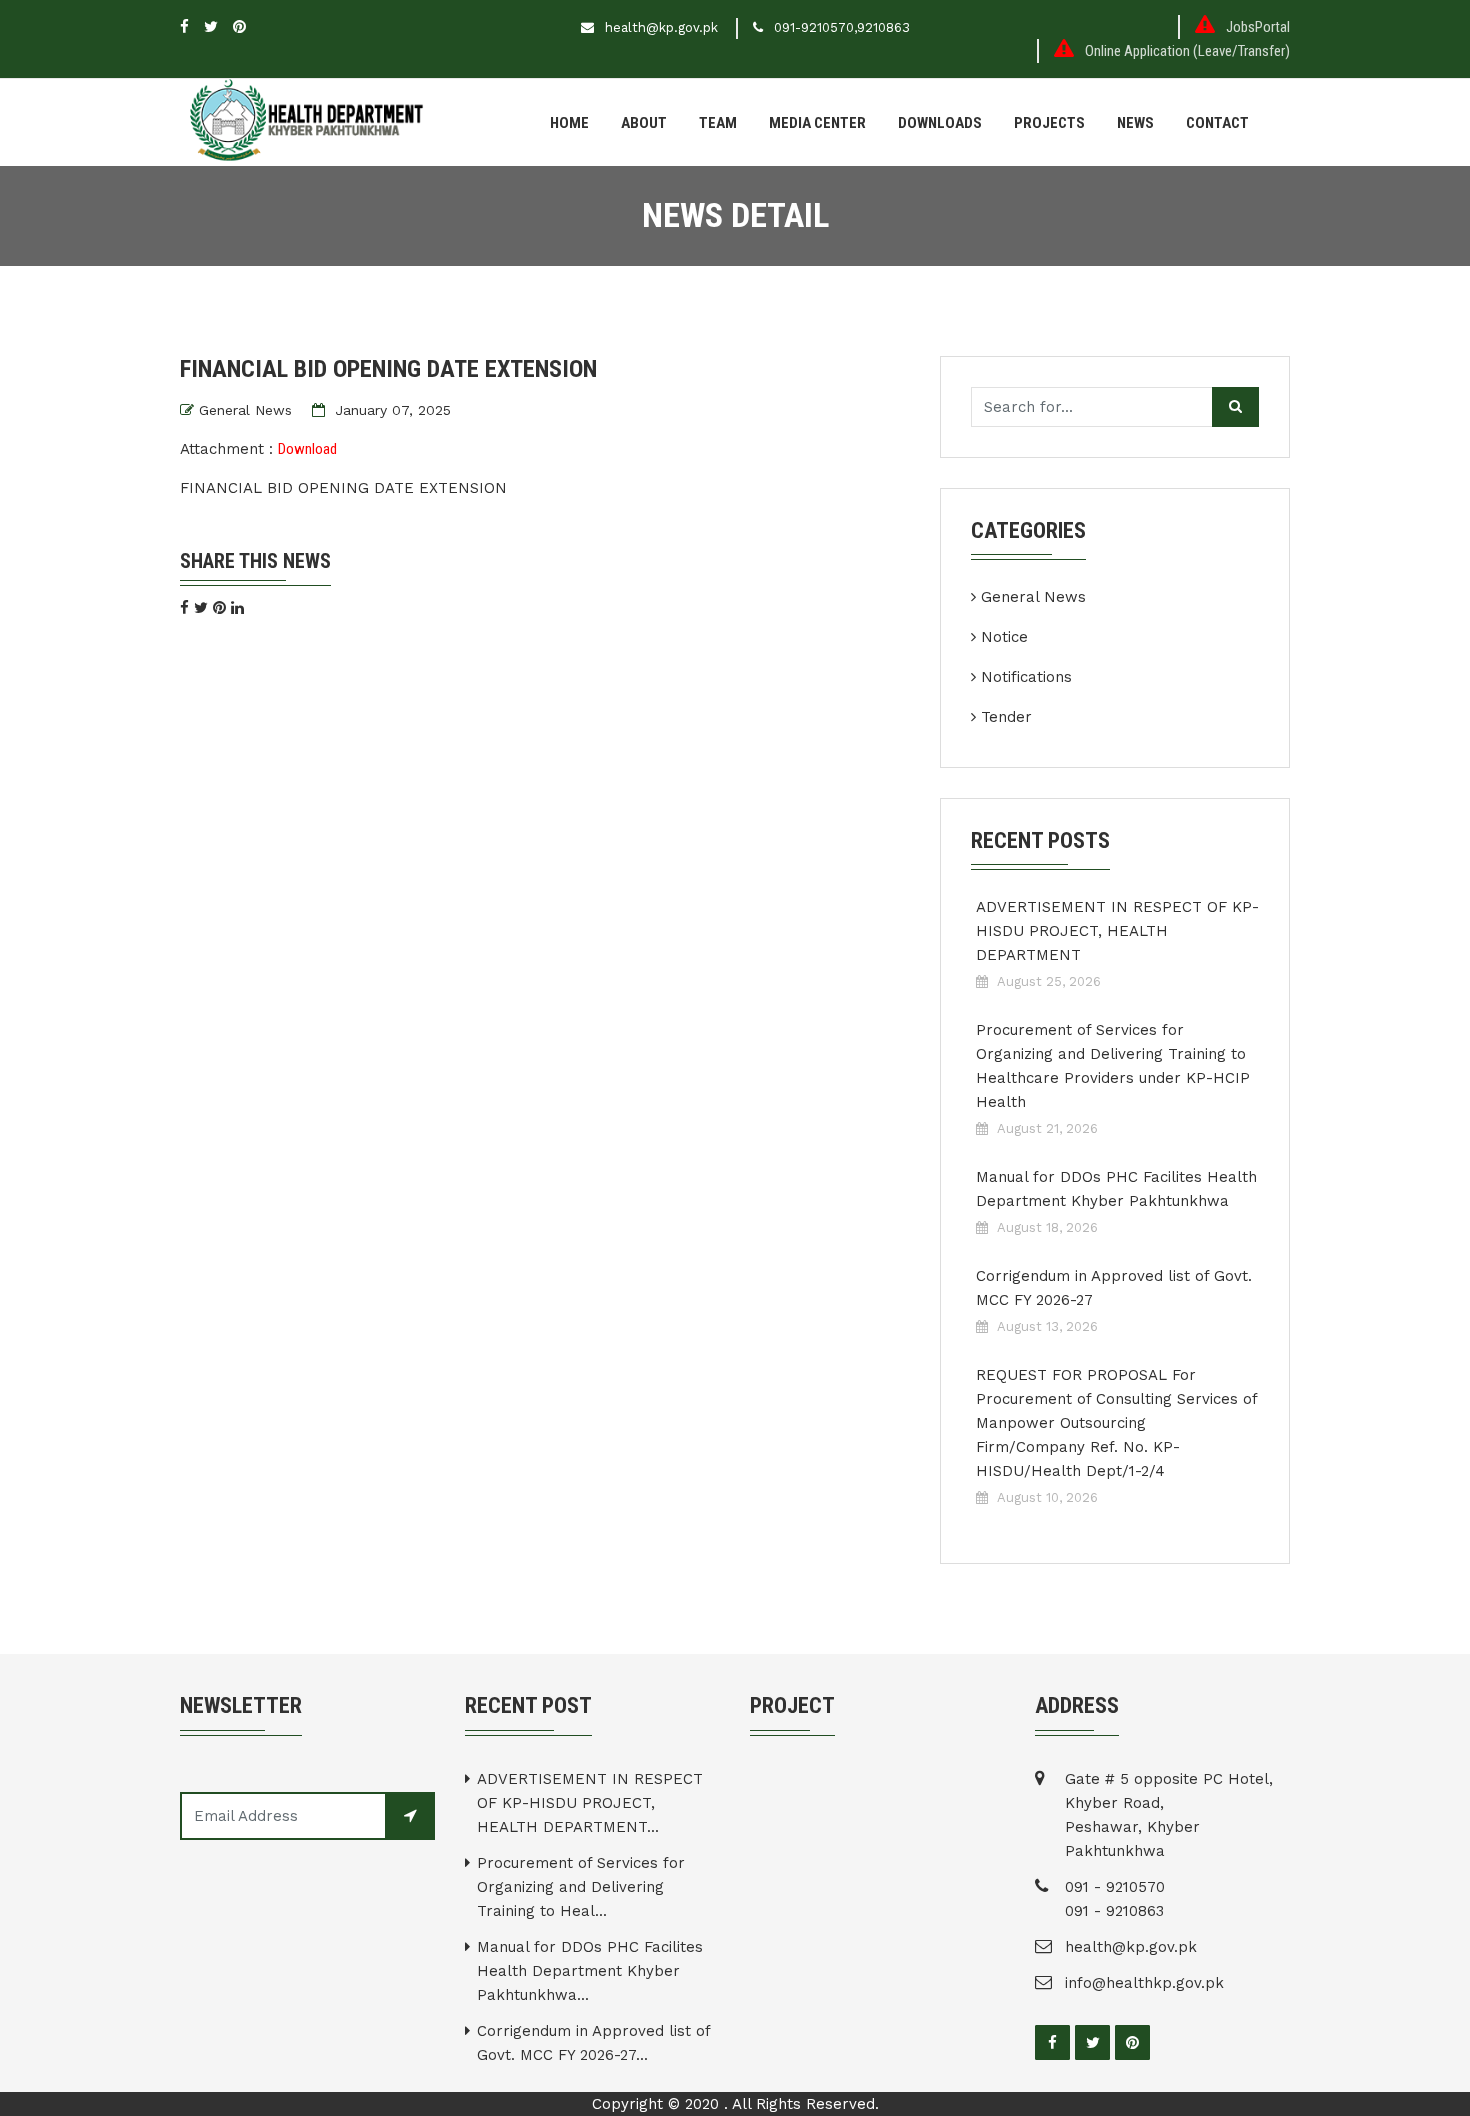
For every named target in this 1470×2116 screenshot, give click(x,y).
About (644, 123)
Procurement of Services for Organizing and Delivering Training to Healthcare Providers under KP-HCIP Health (1113, 1066)
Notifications (1026, 677)
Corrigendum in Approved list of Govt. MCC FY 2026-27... (593, 2043)
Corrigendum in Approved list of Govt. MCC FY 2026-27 (1114, 1288)
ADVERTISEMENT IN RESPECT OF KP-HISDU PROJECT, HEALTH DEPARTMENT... (590, 1803)
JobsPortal (1258, 27)
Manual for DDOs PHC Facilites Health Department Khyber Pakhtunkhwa (1116, 1189)
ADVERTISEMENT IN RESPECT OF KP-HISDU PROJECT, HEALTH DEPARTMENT (1117, 931)
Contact (1217, 123)
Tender (1006, 717)
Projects (1049, 123)
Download (307, 449)
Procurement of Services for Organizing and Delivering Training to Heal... (581, 1887)
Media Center (817, 123)
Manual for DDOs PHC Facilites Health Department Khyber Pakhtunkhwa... (590, 1971)
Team (718, 123)
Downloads (940, 123)
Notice (1004, 637)
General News (245, 410)
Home (569, 123)
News (1135, 123)
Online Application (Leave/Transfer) (1187, 51)
